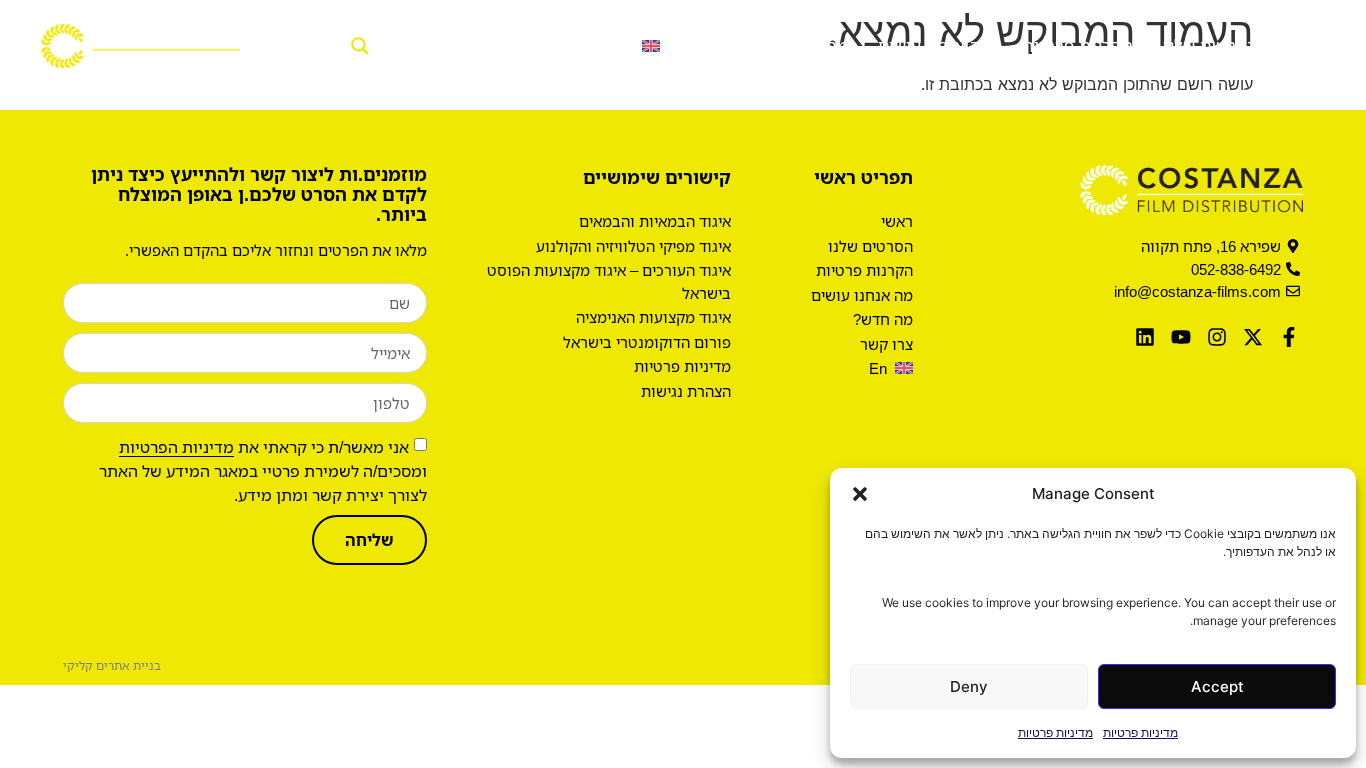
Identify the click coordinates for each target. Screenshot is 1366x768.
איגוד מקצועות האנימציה (653, 317)
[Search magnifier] (354, 46)
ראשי (1306, 45)
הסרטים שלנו (1210, 45)
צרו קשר (720, 45)
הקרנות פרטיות (1077, 45)
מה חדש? (814, 45)
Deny (969, 686)
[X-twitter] (1253, 337)
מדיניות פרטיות (1140, 732)
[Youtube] (1181, 337)
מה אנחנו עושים (935, 45)
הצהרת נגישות (686, 391)
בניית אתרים (128, 665)
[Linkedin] (1145, 337)
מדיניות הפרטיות (176, 447)
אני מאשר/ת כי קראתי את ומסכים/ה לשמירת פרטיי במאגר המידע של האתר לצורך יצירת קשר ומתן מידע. (263, 471)
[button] (860, 494)
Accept (1217, 686)
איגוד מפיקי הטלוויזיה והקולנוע (633, 246)
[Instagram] (1217, 337)
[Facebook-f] (1289, 337)
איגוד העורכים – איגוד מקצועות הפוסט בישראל (609, 281)
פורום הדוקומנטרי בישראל (647, 342)
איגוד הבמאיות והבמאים (655, 221)
